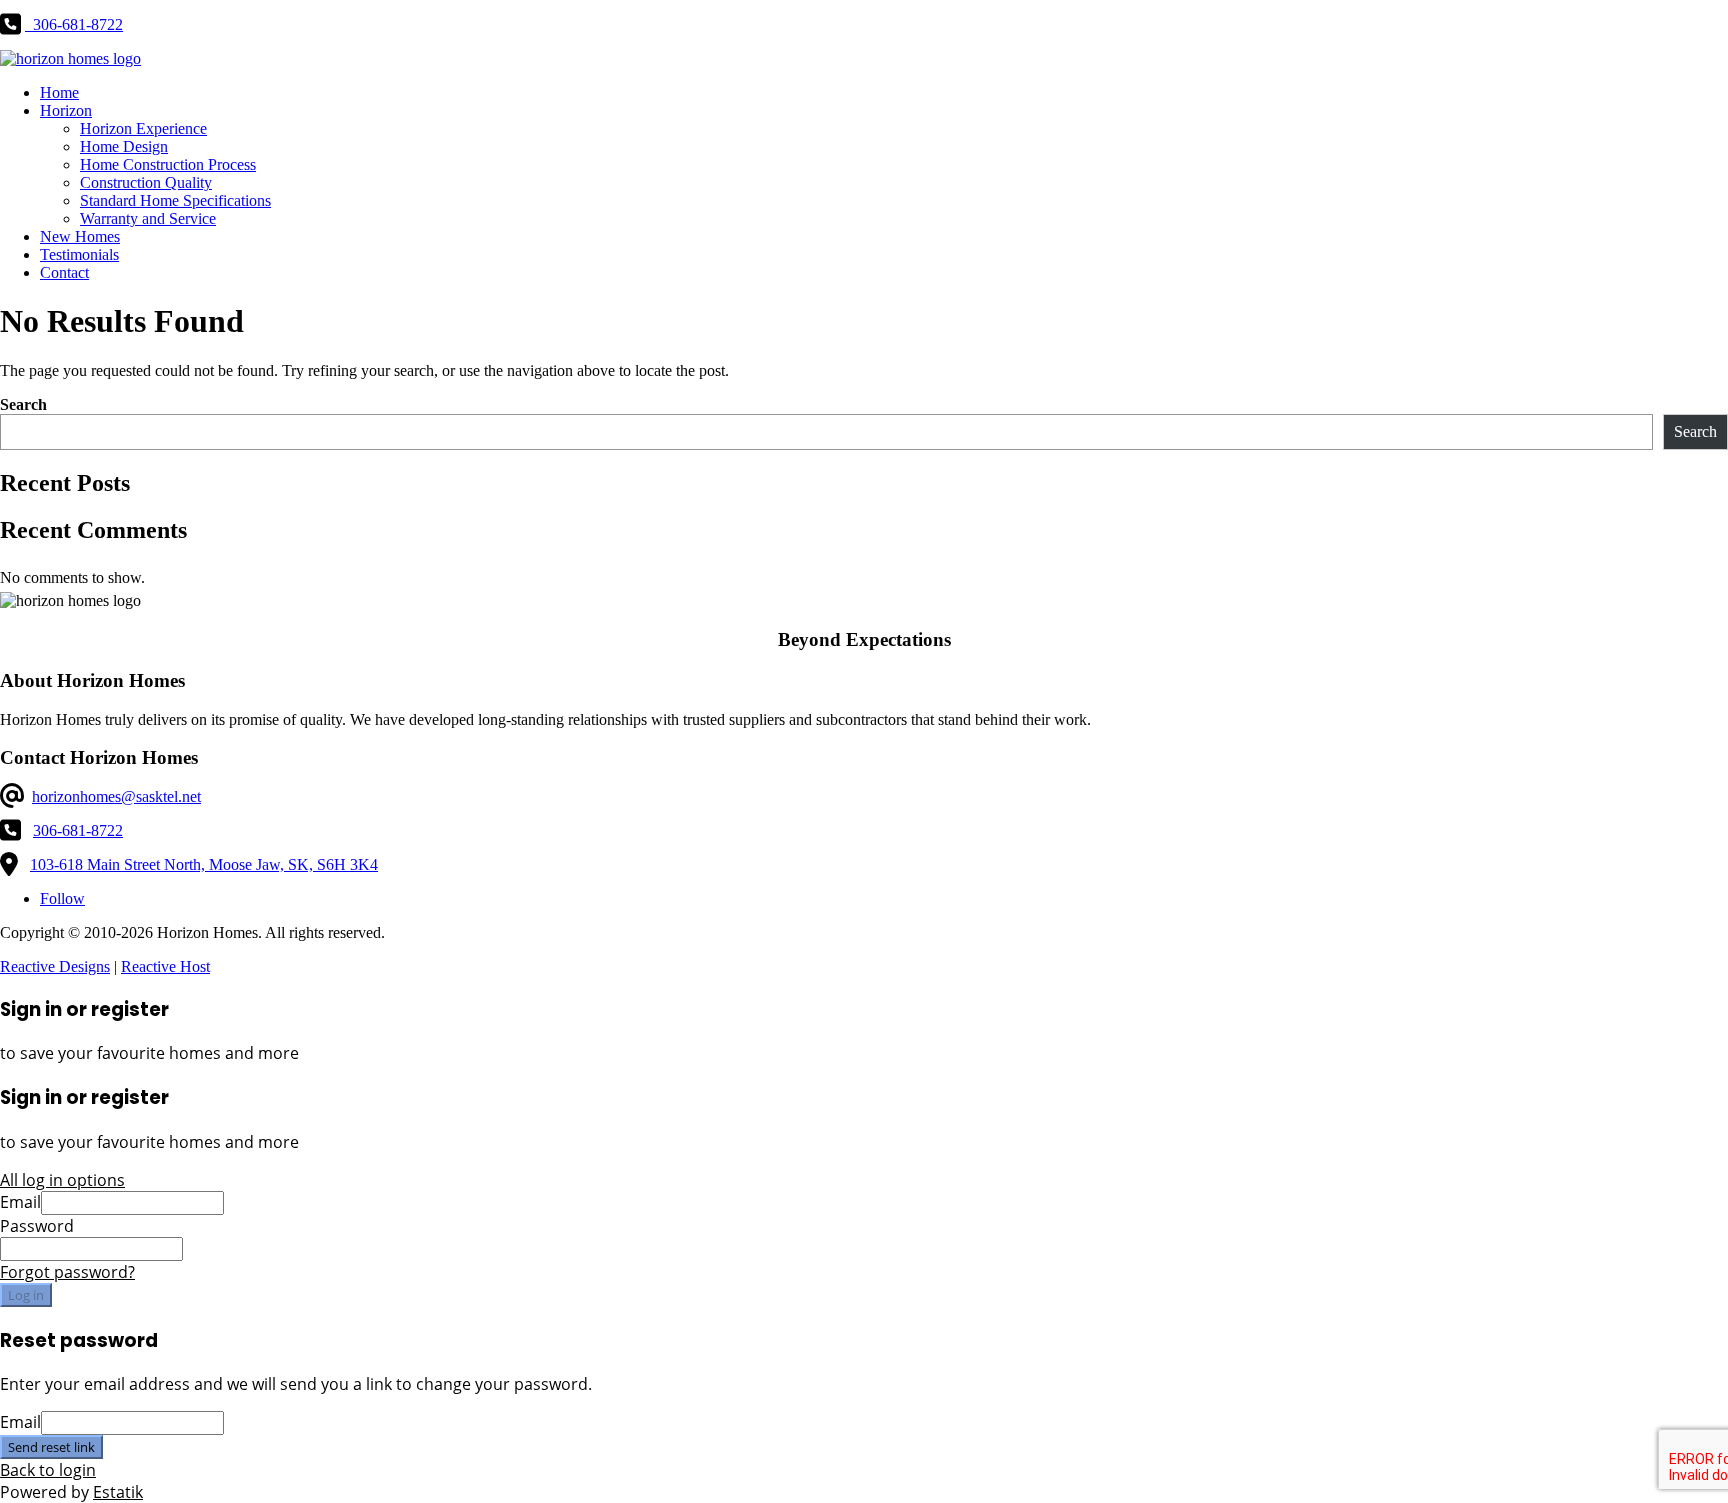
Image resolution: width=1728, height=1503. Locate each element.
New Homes (80, 236)
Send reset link (51, 1447)
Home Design (124, 146)
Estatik (118, 1492)
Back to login (48, 1470)
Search (23, 404)
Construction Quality (146, 182)
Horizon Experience (143, 128)
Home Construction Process (168, 164)
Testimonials (79, 254)
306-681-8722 (78, 830)
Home (59, 92)
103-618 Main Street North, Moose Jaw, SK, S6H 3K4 (204, 864)
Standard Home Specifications (175, 200)
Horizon (66, 110)
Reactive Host (165, 966)
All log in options (62, 1180)
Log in (26, 1295)
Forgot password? (67, 1272)
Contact (64, 272)
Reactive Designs (55, 966)
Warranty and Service (148, 218)
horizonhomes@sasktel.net (116, 796)
